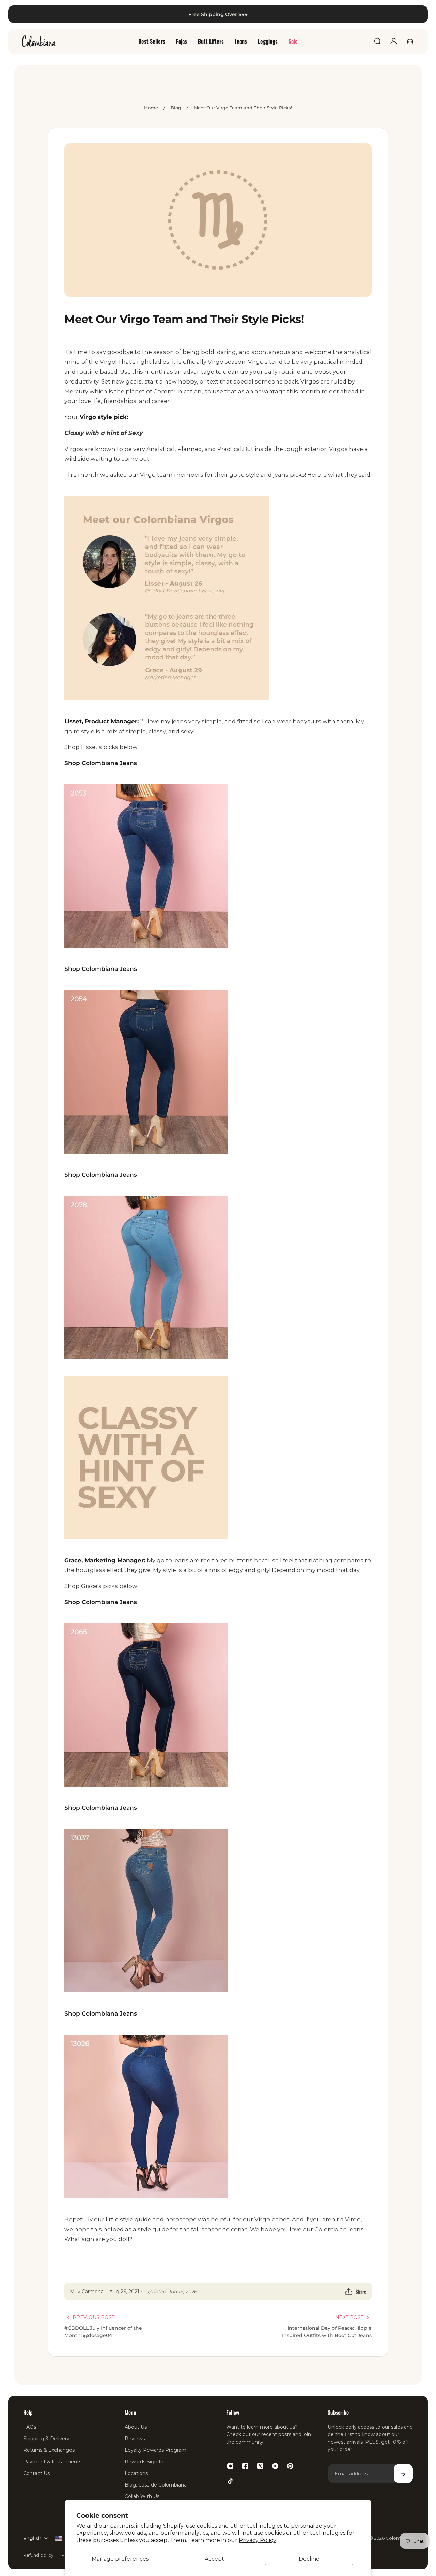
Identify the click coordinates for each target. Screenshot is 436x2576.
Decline (309, 2559)
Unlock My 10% (113, 1376)
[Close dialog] (421, 15)
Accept (214, 2559)
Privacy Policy (258, 2540)
